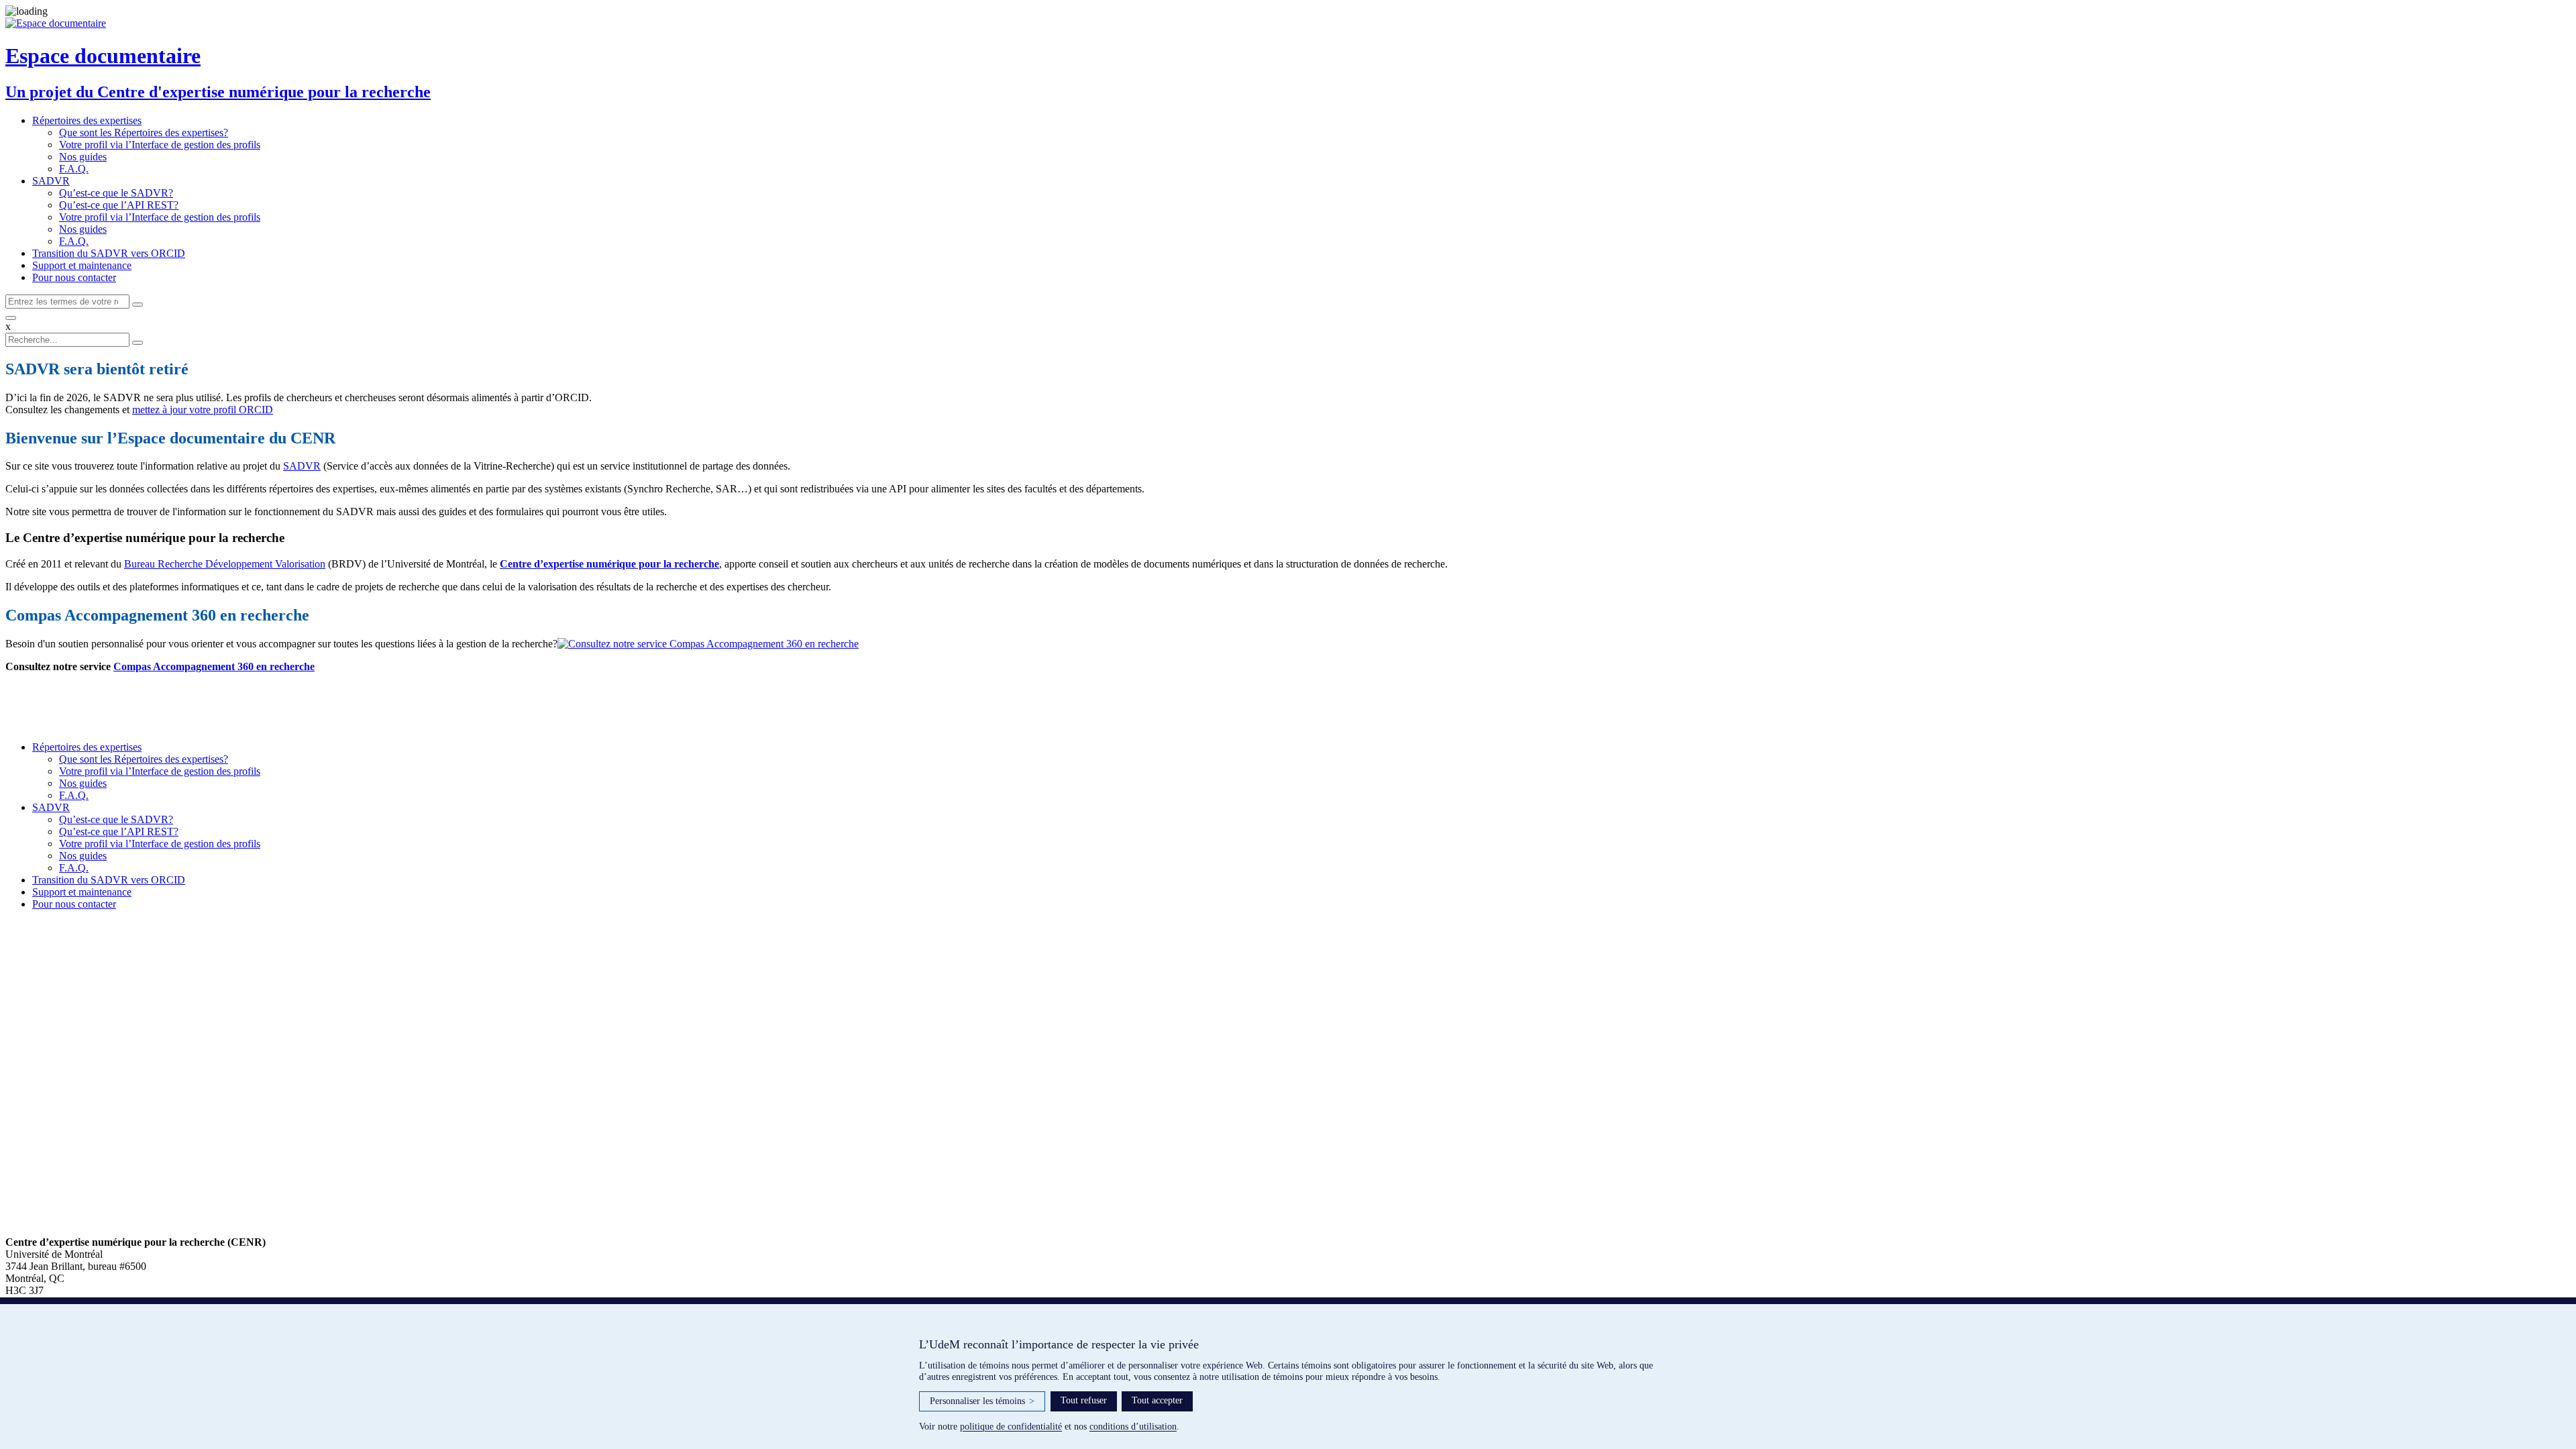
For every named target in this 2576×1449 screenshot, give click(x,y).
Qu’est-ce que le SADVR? (116, 193)
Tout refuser (1084, 1400)
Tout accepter (1157, 1400)
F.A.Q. (74, 169)
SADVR (51, 181)
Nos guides (83, 157)
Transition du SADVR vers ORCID (109, 253)
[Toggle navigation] (11, 318)
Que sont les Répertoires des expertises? (144, 132)
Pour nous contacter (74, 277)
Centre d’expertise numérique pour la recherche (609, 564)
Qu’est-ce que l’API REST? (119, 205)
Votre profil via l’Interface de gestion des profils (160, 145)
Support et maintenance (82, 265)
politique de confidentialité (1011, 1427)
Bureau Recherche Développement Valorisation (225, 564)
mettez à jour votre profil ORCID (203, 410)
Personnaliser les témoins (982, 1401)
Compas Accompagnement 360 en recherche (214, 666)
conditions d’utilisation (1133, 1427)
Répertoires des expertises (87, 120)
